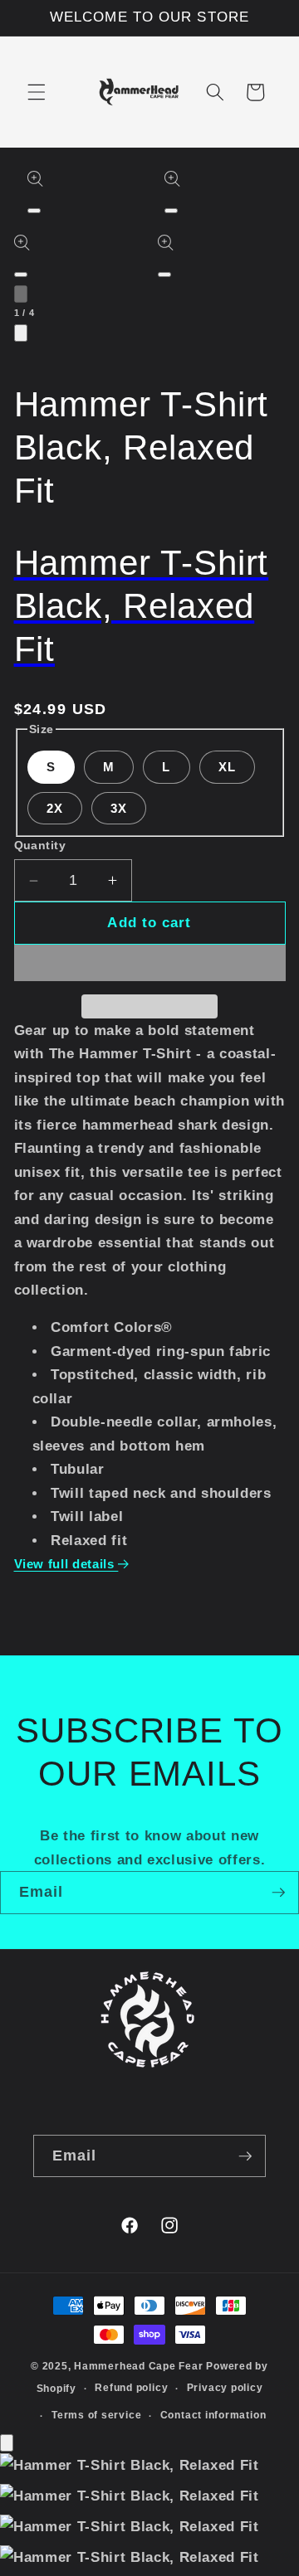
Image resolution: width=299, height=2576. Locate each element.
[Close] (7, 2443)
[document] (149, 2515)
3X (119, 808)
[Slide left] (21, 294)
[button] (37, 92)
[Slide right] (21, 333)
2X (55, 808)
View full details (66, 1564)
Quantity (40, 845)
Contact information (213, 2415)
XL (227, 767)
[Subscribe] (278, 1893)
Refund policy (131, 2388)
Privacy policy (225, 2388)
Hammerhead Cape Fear (138, 2366)
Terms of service (96, 2415)
